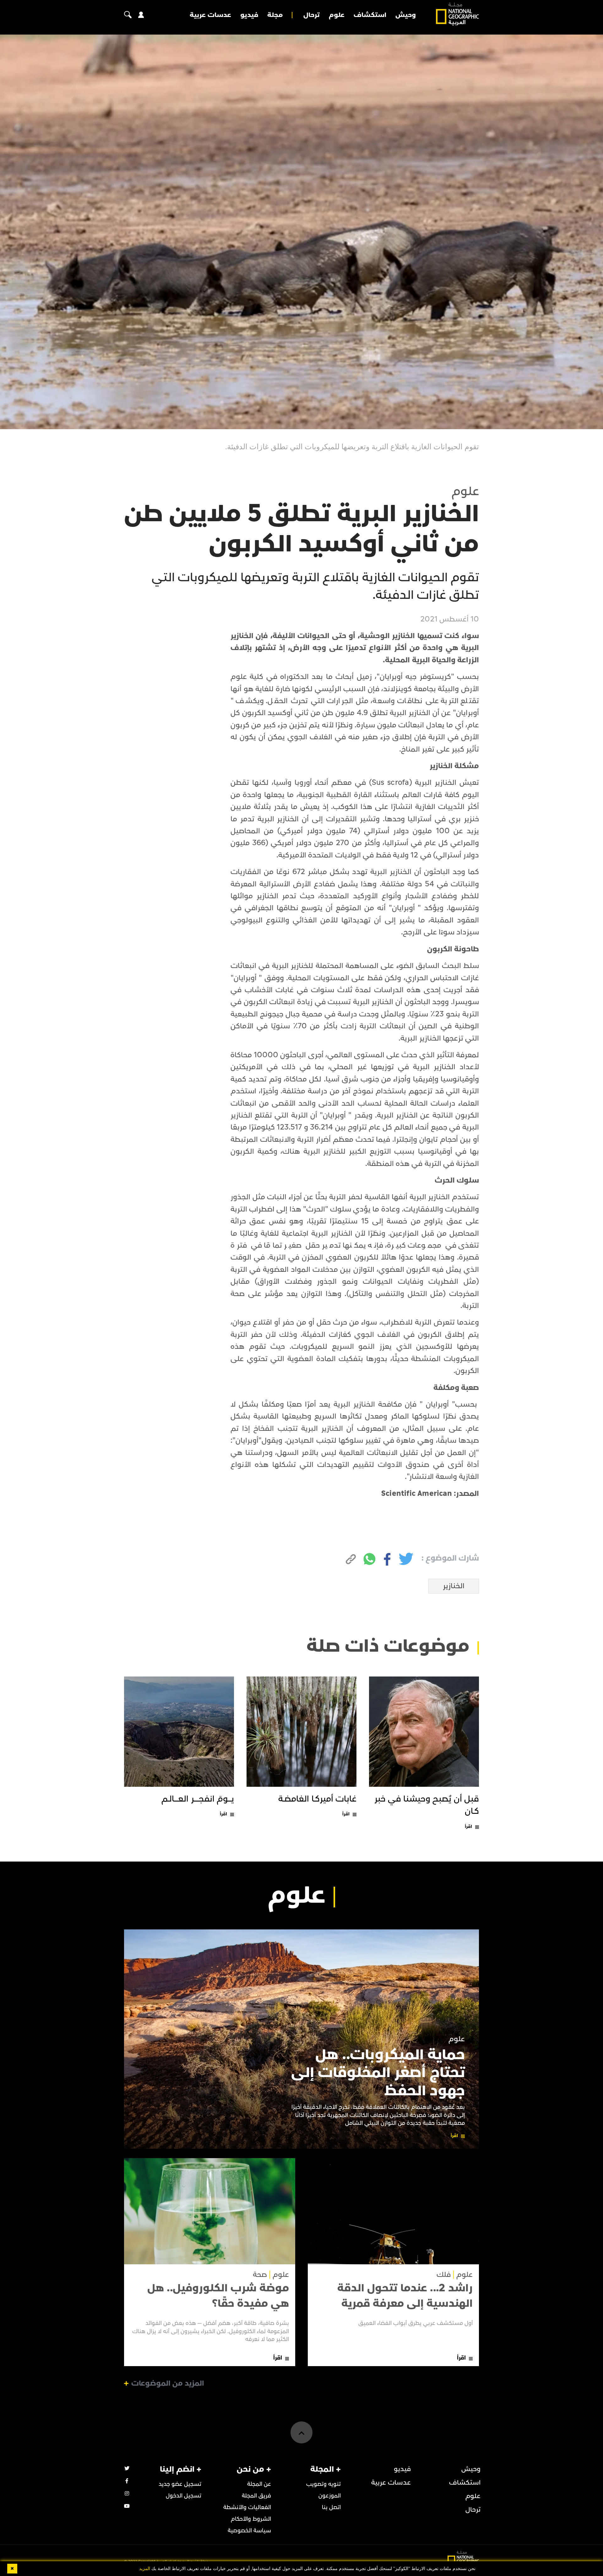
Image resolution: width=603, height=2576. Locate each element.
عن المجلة (259, 2484)
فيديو (249, 15)
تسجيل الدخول (184, 2496)
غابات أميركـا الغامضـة (317, 1799)
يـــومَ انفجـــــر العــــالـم (198, 1799)
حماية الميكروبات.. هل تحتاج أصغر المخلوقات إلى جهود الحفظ (378, 2073)
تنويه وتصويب (323, 2484)
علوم (337, 15)
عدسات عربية (210, 15)
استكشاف (370, 15)
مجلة (275, 15)
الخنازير (454, 1586)
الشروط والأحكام (251, 2519)
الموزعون (330, 2496)
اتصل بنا (331, 2507)
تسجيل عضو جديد (180, 2484)
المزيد (145, 2569)
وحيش (406, 15)
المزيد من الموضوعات (168, 2383)
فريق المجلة (256, 2496)
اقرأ (468, 1827)
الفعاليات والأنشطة (247, 2507)
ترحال (312, 15)
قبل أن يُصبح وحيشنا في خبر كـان (427, 1805)
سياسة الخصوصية (249, 2531)
